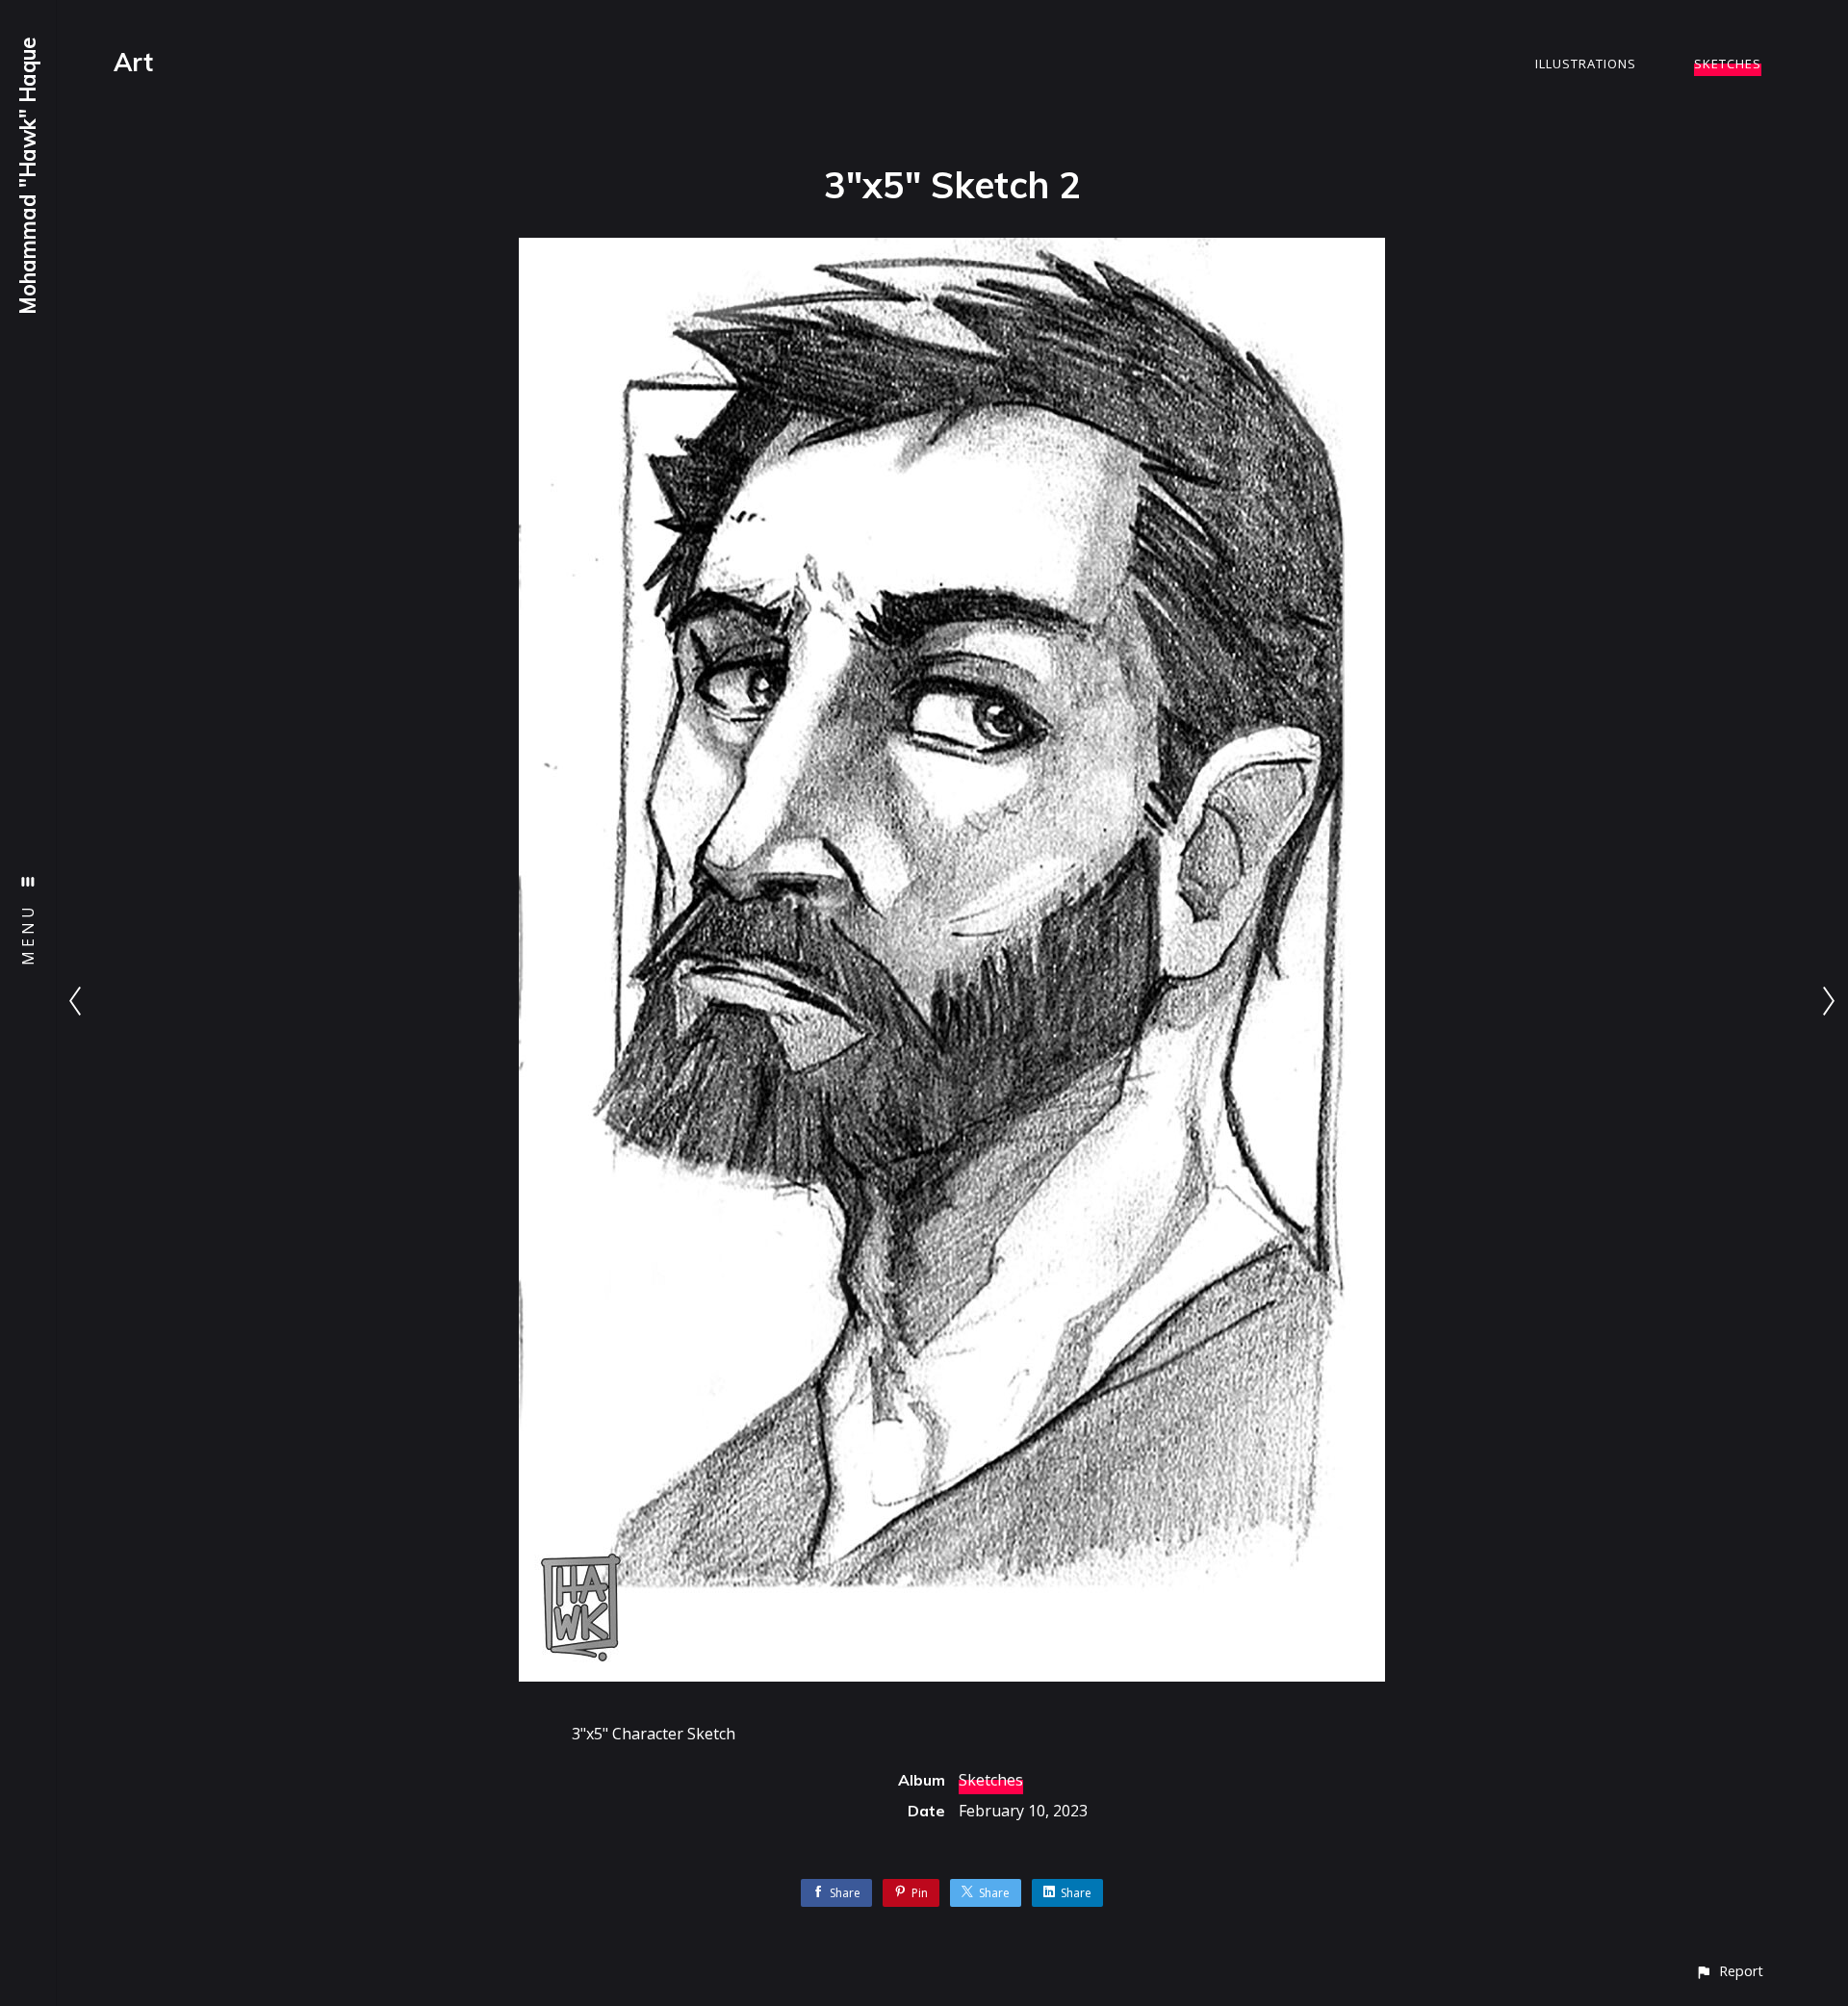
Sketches (1728, 64)
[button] (1729, 1971)
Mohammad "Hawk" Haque (28, 176)
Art (133, 62)
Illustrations (1586, 64)
